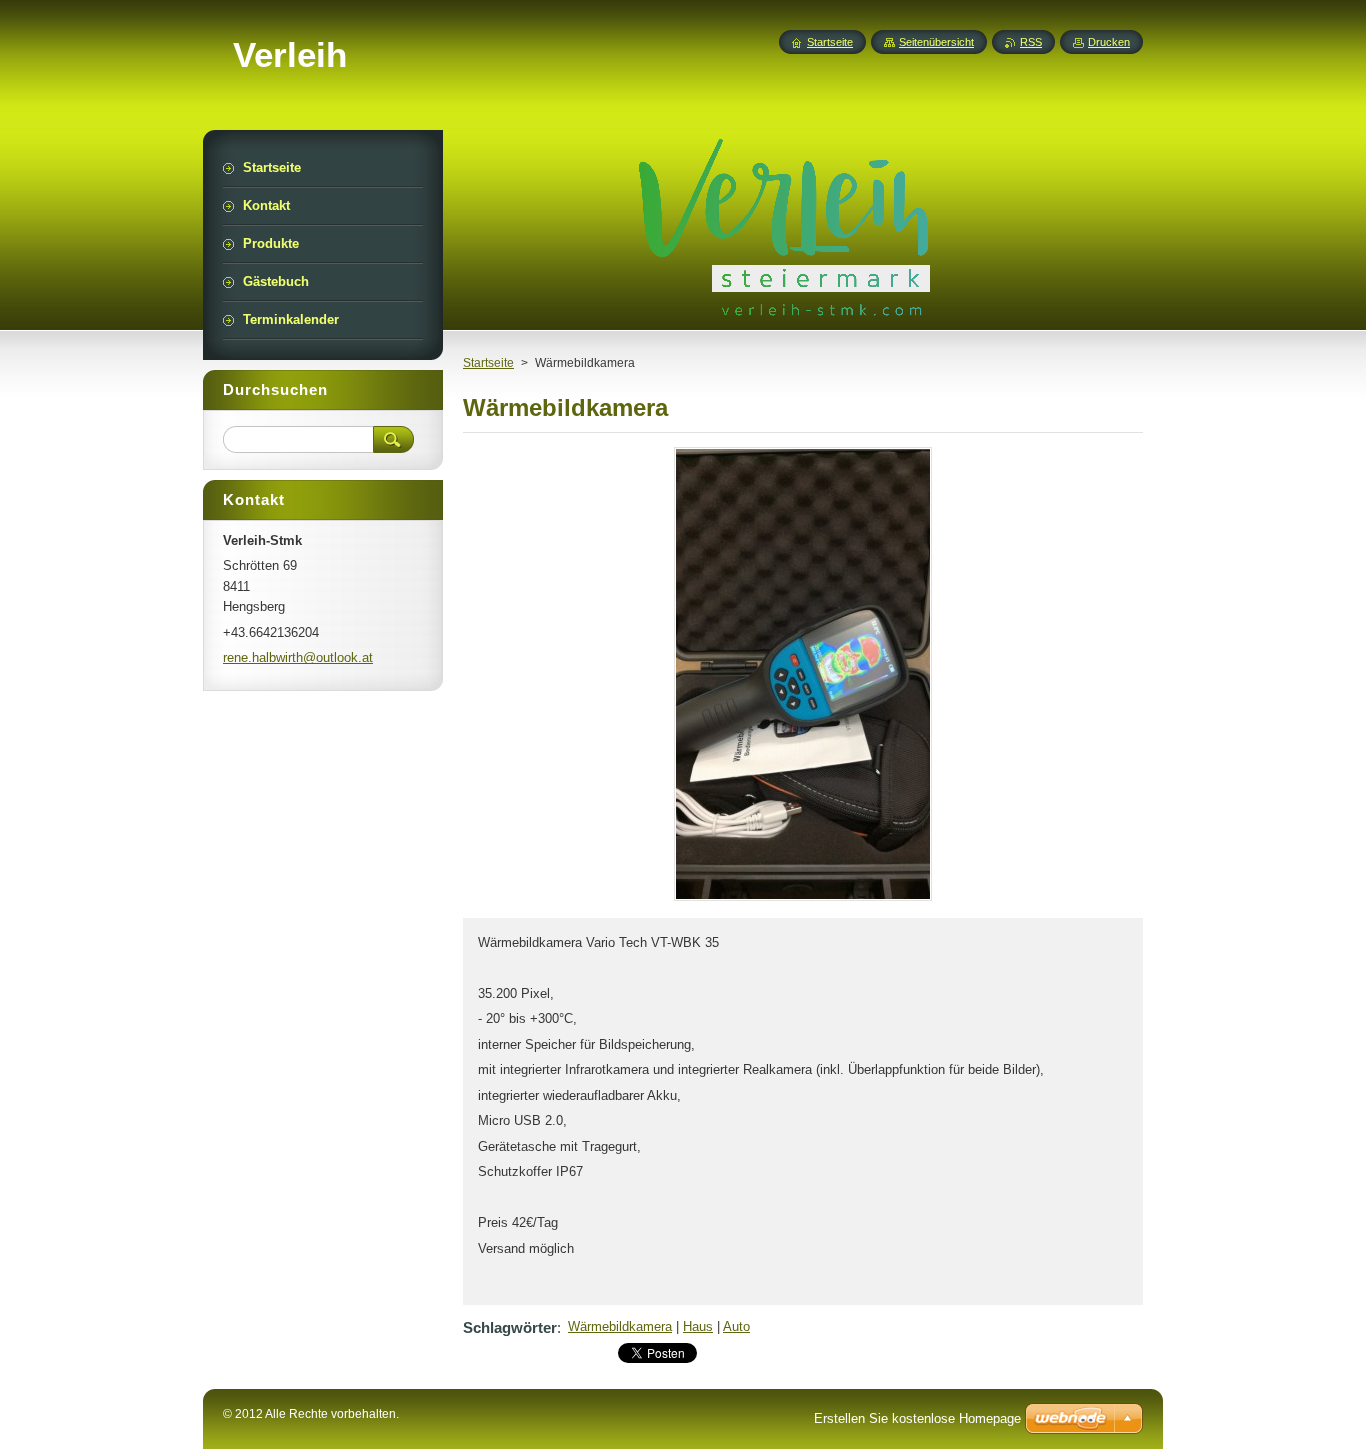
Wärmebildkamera (620, 1326)
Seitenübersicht (936, 42)
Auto (736, 1326)
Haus (698, 1326)
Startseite (488, 363)
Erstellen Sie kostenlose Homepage (917, 1418)
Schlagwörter (510, 1327)
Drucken (1109, 42)
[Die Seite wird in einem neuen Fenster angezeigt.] (803, 900)
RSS (1031, 42)
